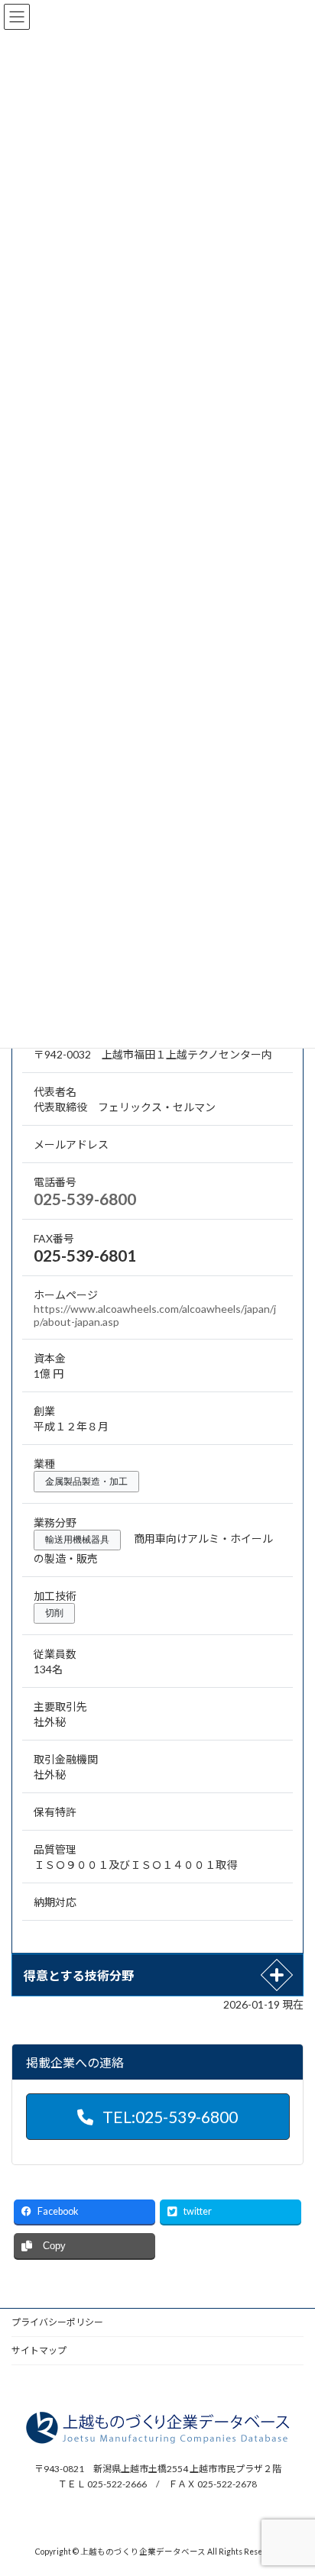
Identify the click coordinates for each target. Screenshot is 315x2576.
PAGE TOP (292, 2483)
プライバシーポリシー (57, 2322)
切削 (54, 1613)
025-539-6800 (85, 1199)
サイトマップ (39, 2350)
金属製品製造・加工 (86, 1482)
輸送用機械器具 (77, 1540)
